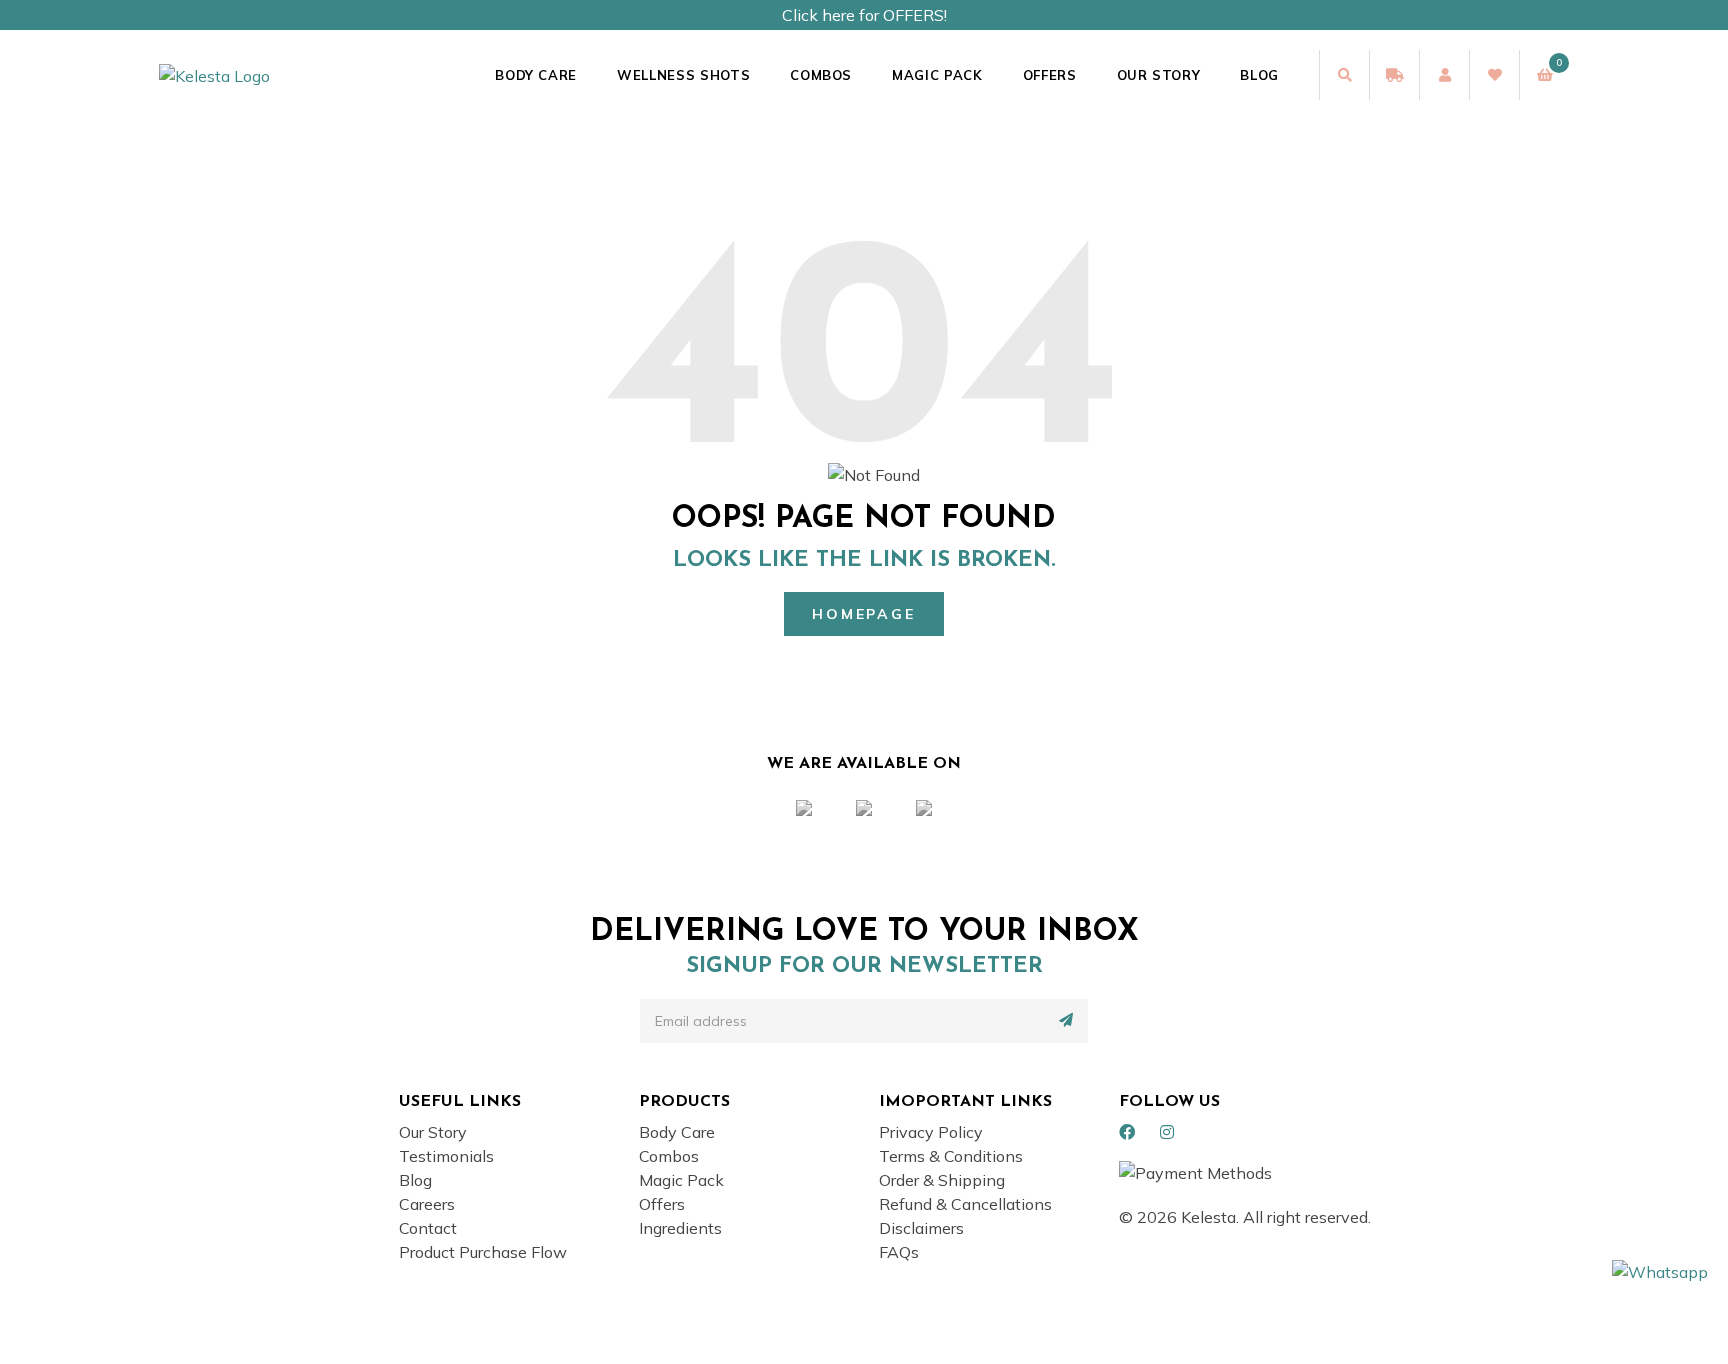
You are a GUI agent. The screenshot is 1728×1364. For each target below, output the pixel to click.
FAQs (899, 1252)
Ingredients (680, 1228)
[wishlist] (1494, 75)
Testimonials (446, 1156)
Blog (1259, 75)
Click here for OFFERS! (864, 15)
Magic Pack (937, 75)
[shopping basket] (1544, 75)
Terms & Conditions (951, 1156)
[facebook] (1127, 1132)
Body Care (536, 75)
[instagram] (1167, 1132)
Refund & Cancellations (965, 1204)
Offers (1050, 75)
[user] (1444, 75)
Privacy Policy (931, 1132)
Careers (427, 1204)
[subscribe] (1066, 1020)
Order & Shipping (942, 1180)
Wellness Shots (683, 75)
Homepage (863, 614)
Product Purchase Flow (483, 1252)
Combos (821, 75)
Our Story (1159, 75)
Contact (428, 1228)
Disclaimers (921, 1228)
